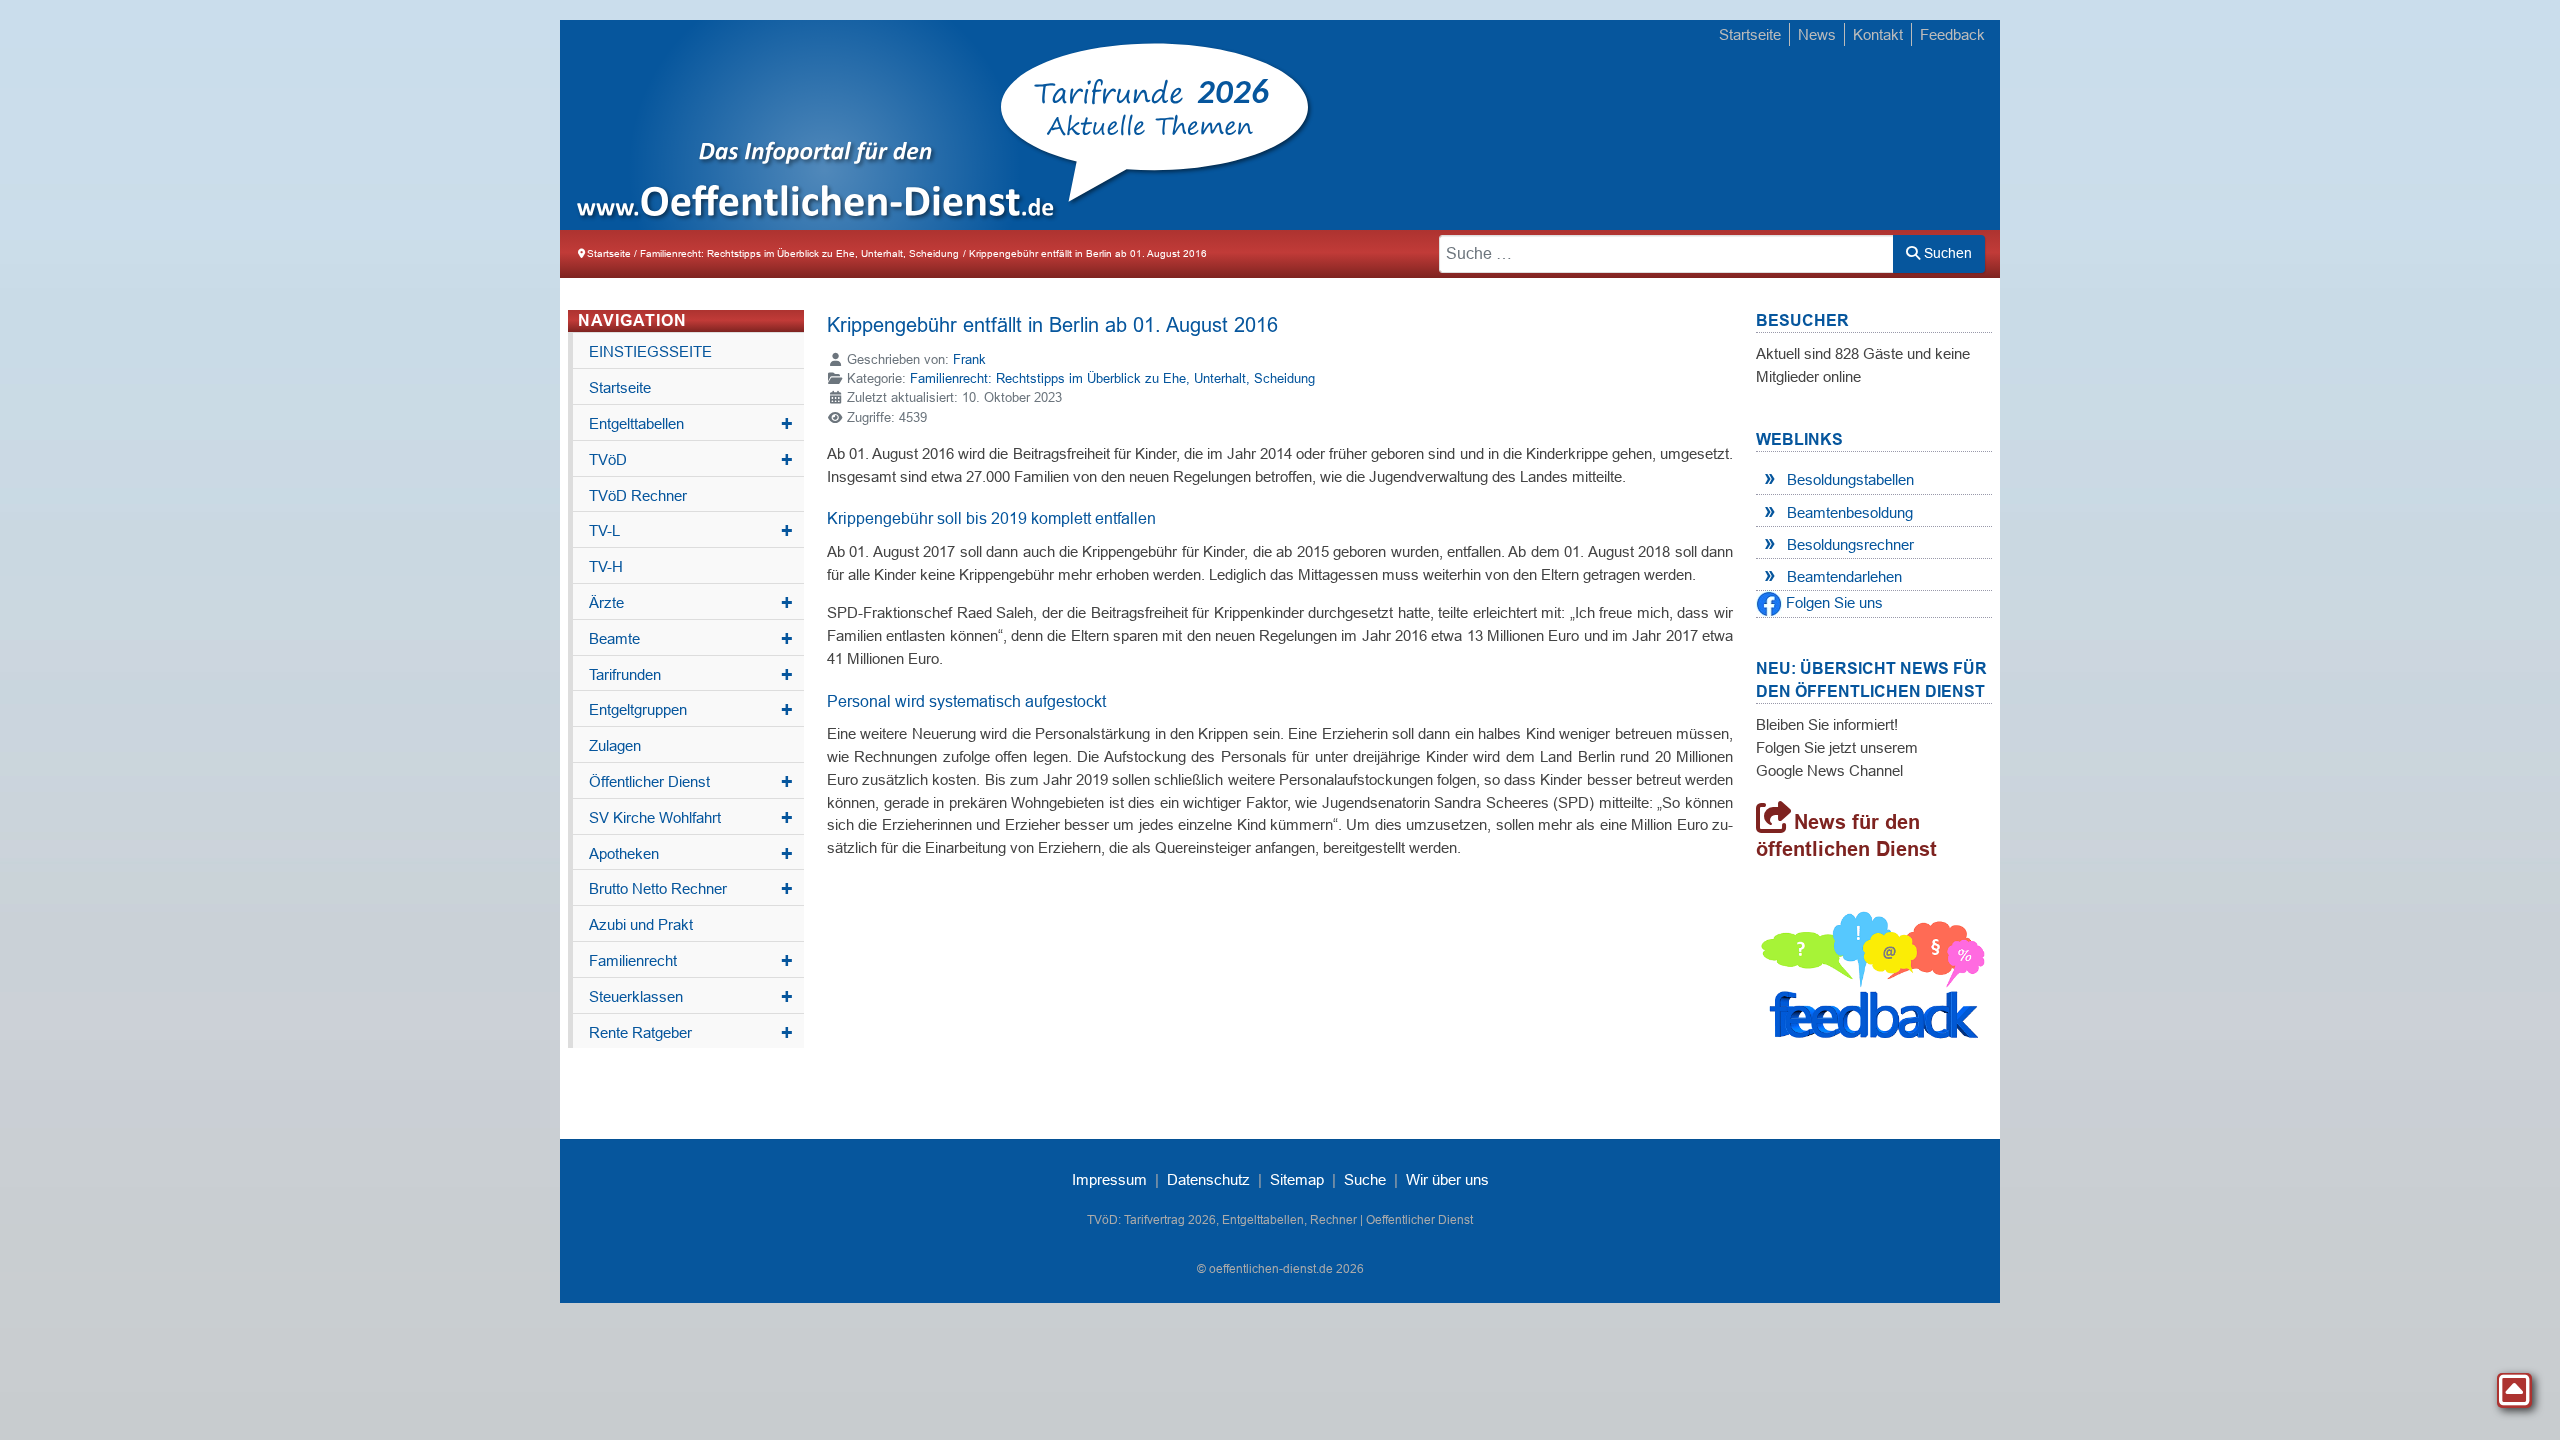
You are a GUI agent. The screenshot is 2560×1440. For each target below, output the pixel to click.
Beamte (691, 639)
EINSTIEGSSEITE (650, 351)
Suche (1365, 1179)
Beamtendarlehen (1844, 576)
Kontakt (1878, 34)
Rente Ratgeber (691, 1033)
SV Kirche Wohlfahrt (691, 818)
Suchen (1946, 253)
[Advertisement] (1629, 127)
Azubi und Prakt (641, 924)
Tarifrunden (691, 675)
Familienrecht (691, 961)
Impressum (1109, 1179)
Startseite (1750, 34)
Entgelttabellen (691, 424)
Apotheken (691, 854)
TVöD (691, 460)
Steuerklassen (691, 997)
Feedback (1952, 34)
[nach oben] (2514, 1390)
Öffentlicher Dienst (691, 782)
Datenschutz (1208, 1179)
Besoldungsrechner (1850, 544)
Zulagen (615, 745)
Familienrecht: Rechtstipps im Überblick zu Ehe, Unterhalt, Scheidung (1112, 378)
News (1817, 34)
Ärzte (691, 603)
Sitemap (1297, 1179)
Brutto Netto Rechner (691, 889)
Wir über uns (1447, 1179)
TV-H (606, 566)
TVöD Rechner (638, 495)
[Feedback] (1874, 979)
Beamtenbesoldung (1850, 512)
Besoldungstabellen (1850, 479)
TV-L (691, 531)
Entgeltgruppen (691, 710)
